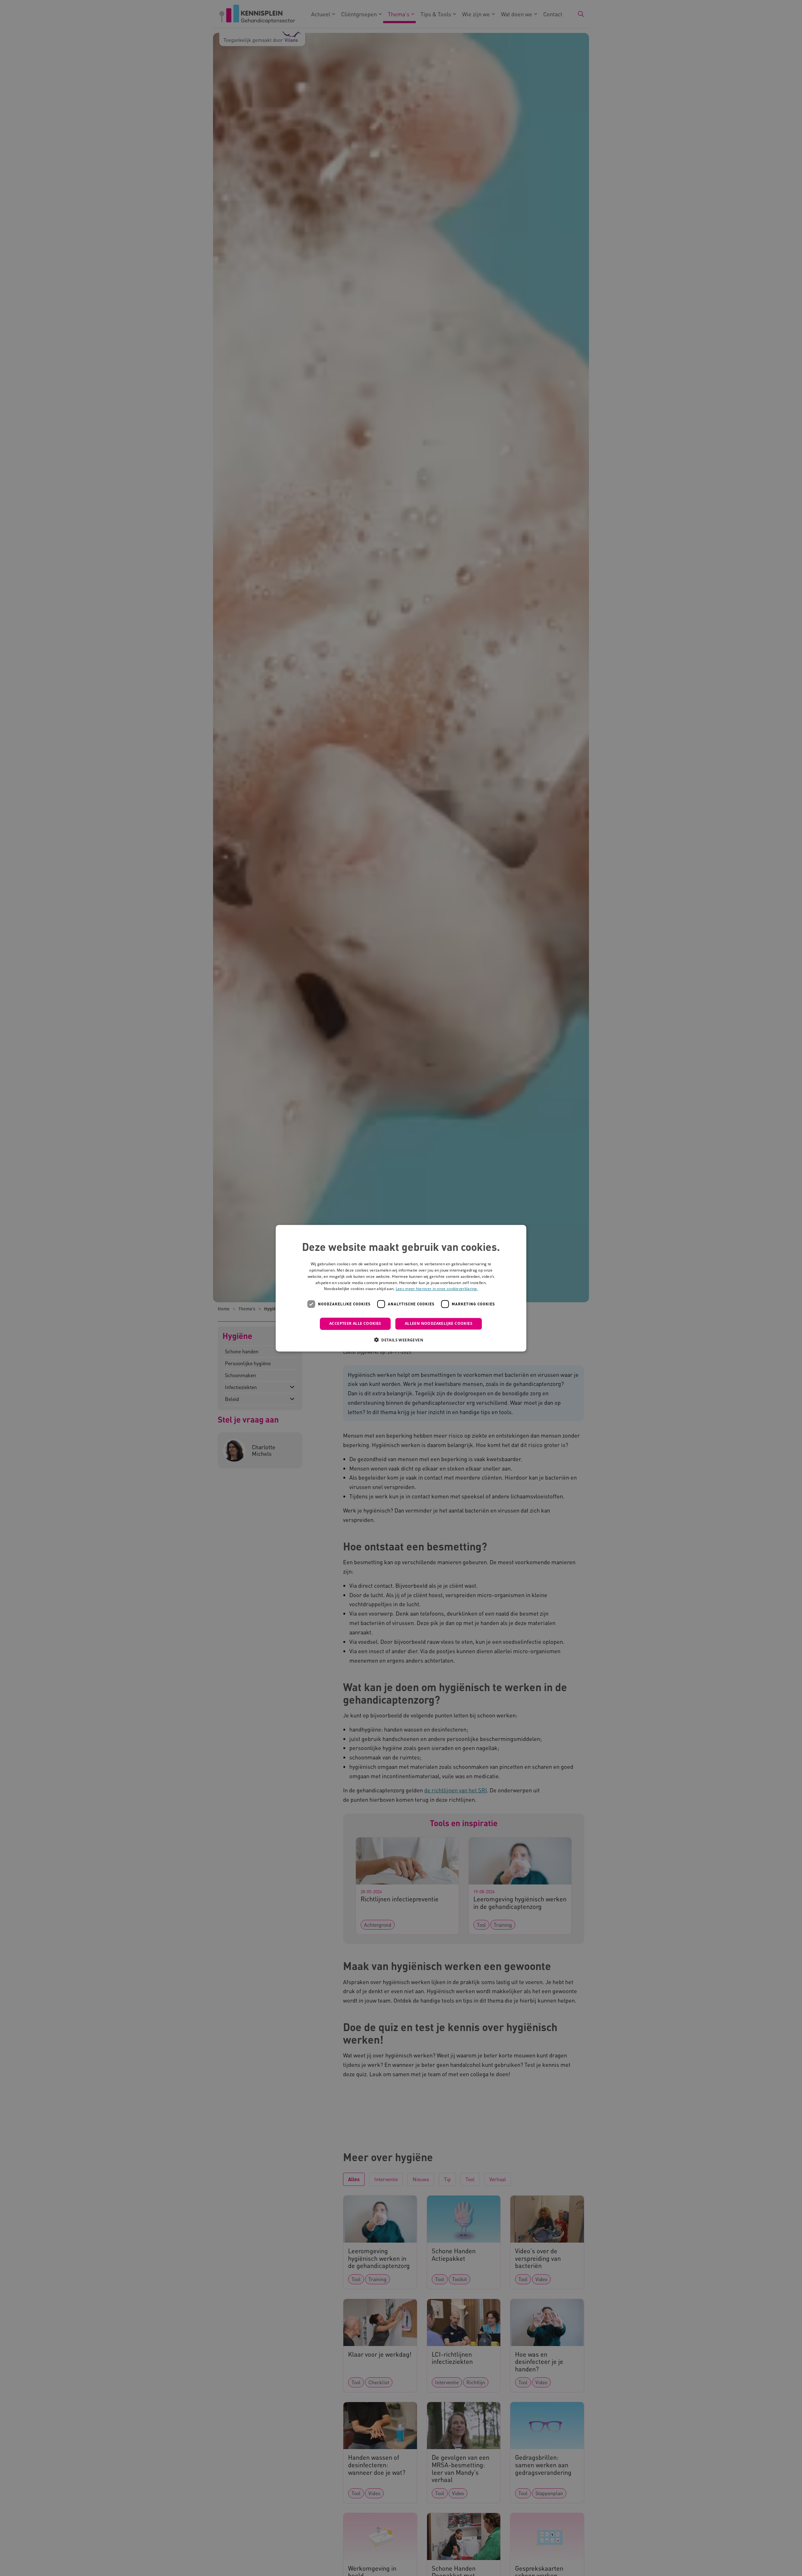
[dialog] (401, 1288)
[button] (401, 1340)
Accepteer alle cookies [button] (355, 1323)
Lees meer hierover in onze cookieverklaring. (437, 1289)
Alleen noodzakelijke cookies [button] (439, 1323)
